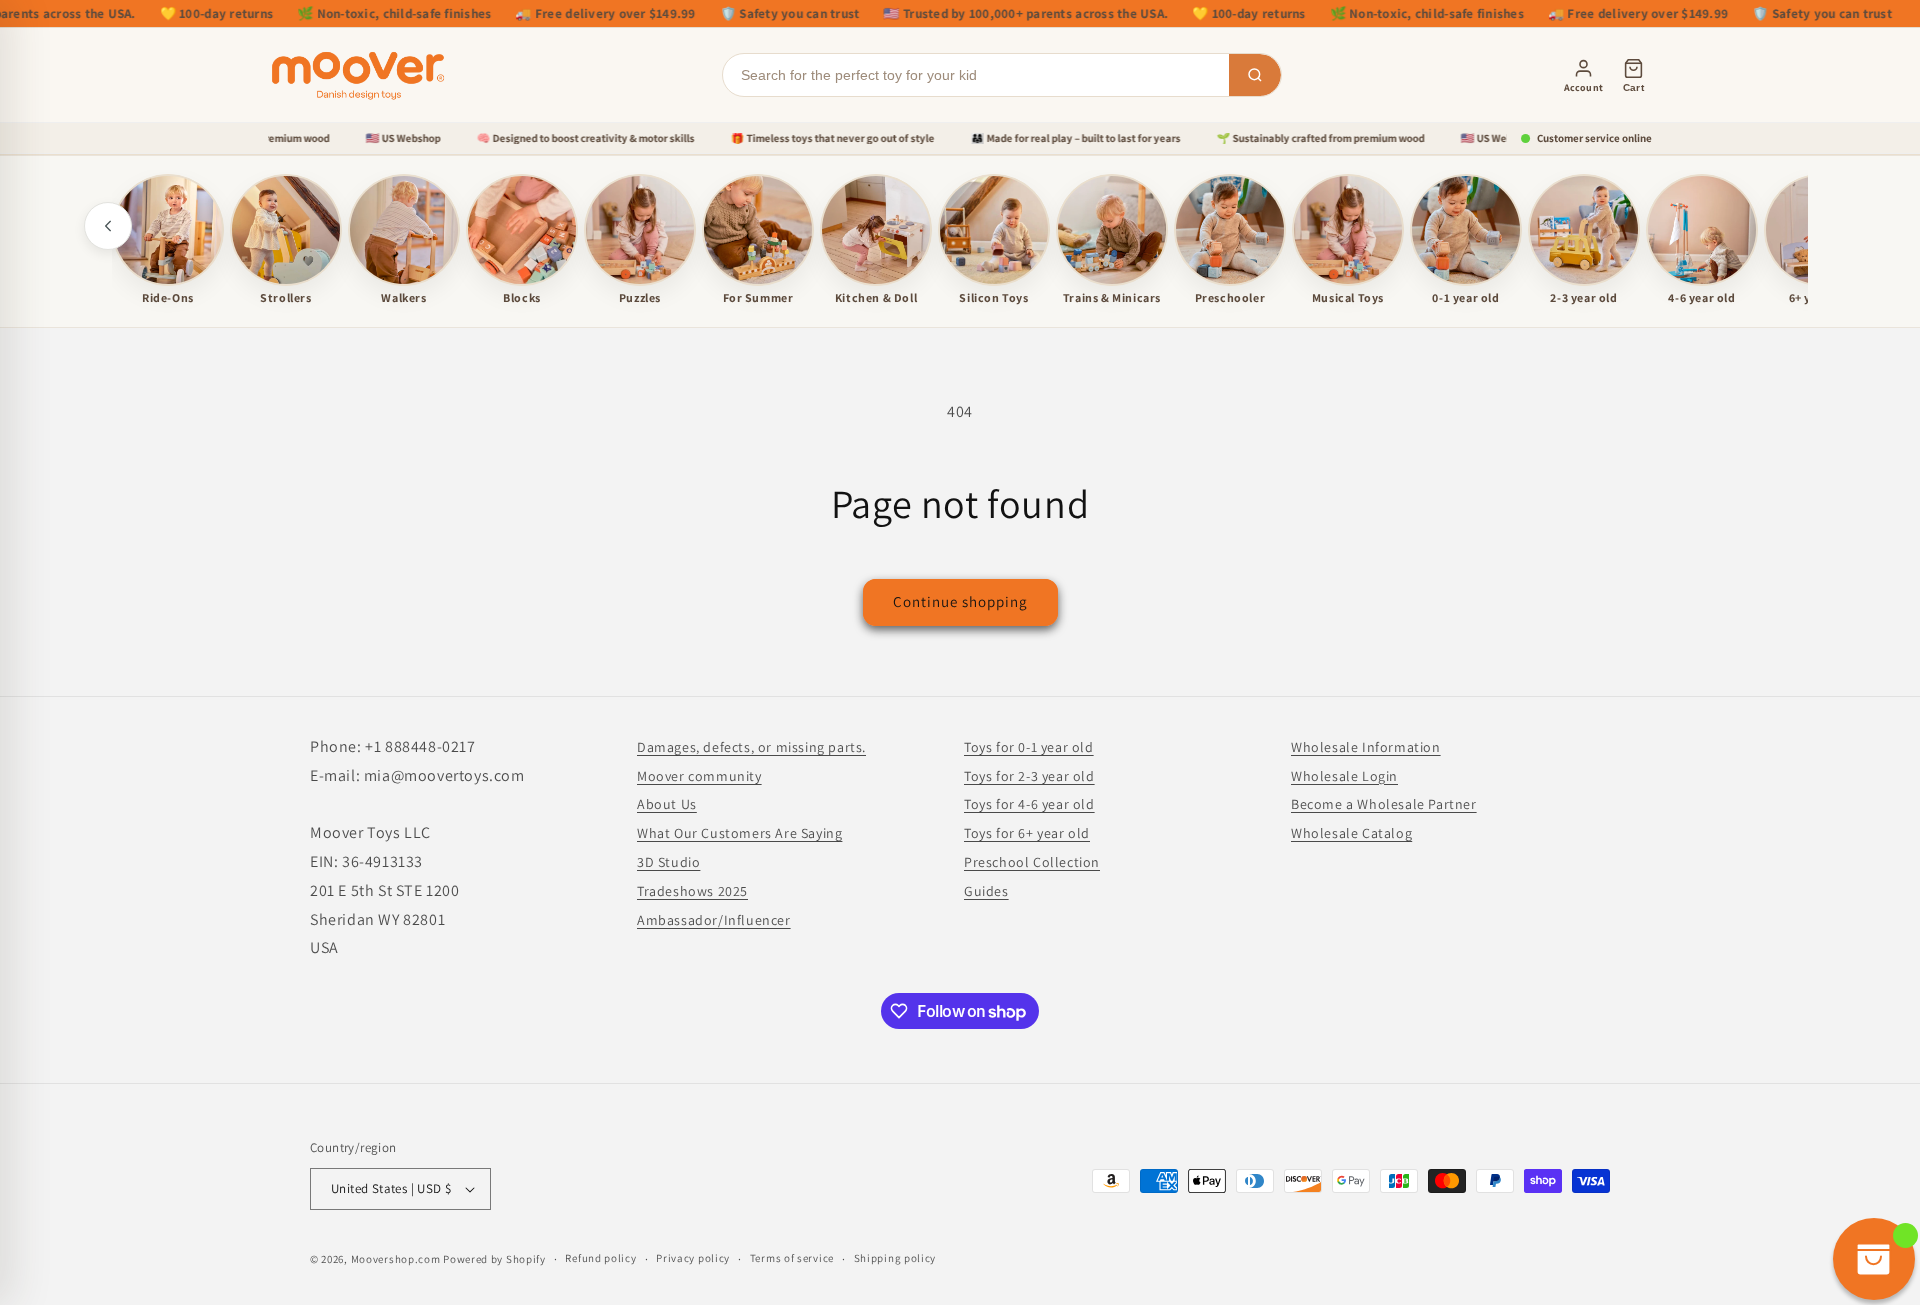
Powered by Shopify (494, 1259)
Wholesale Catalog (1351, 833)
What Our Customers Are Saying (739, 833)
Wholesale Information (1366, 747)
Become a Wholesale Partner (1384, 804)
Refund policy (600, 1258)
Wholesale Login (1344, 776)
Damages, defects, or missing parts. (751, 747)
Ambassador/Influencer (714, 920)
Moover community (699, 776)
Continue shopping (960, 601)
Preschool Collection (1032, 862)
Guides (986, 891)
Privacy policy (693, 1258)
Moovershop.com (396, 1259)
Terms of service (792, 1258)
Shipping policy (895, 1258)
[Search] (1255, 75)
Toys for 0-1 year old (1029, 747)
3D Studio (668, 862)
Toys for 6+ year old (1027, 833)
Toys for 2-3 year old (1029, 776)
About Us (667, 804)
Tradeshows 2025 (692, 891)
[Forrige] (108, 226)
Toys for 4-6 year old (1029, 804)
